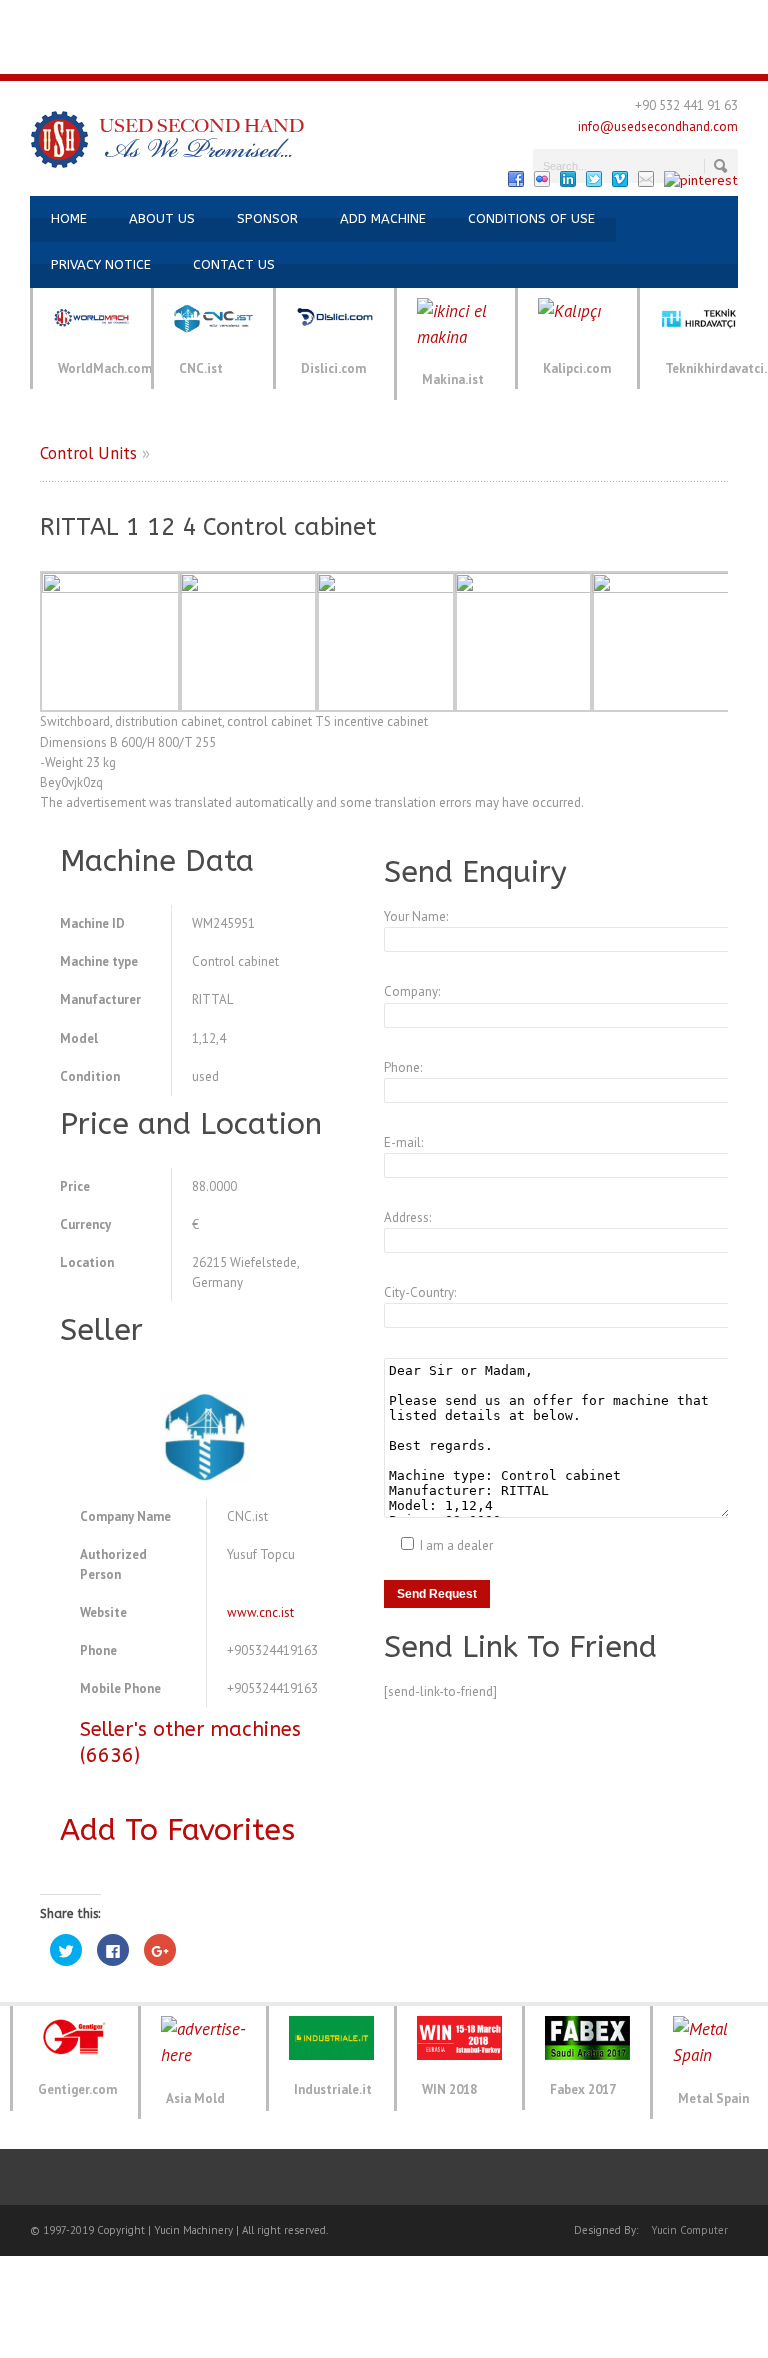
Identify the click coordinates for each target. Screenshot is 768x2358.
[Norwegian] (756, 18)
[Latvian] (660, 18)
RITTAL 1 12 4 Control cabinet (208, 527)
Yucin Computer (689, 2230)
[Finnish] (492, 18)
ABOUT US (162, 218)
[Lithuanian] (684, 18)
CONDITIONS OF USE (531, 218)
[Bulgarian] (324, 18)
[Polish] (336, 55)
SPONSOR (267, 218)
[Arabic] (276, 18)
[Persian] (312, 55)
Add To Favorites (177, 1830)
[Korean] (636, 18)
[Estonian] (468, 18)
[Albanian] (252, 18)
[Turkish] (12, 18)
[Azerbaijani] (204, 18)
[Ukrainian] (180, 18)
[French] (108, 18)
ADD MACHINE (383, 218)
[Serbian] (384, 55)
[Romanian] (360, 55)
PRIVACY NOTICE (101, 264)
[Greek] (540, 18)
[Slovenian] (432, 55)
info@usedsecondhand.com (658, 126)
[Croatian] (372, 18)
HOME (69, 218)
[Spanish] (60, 18)
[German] (84, 18)
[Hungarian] (564, 18)
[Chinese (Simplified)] (348, 18)
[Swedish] (456, 55)
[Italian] (132, 18)
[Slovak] (408, 55)
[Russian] (156, 18)
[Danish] (420, 18)
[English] (36, 18)
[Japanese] (612, 18)
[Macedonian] (708, 18)
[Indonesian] (588, 18)
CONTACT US (234, 264)
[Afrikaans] (228, 18)
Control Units (88, 453)
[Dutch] (444, 18)
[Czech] (396, 18)
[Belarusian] (300, 18)
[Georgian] (516, 18)
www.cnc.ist (260, 1612)
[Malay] (732, 18)
